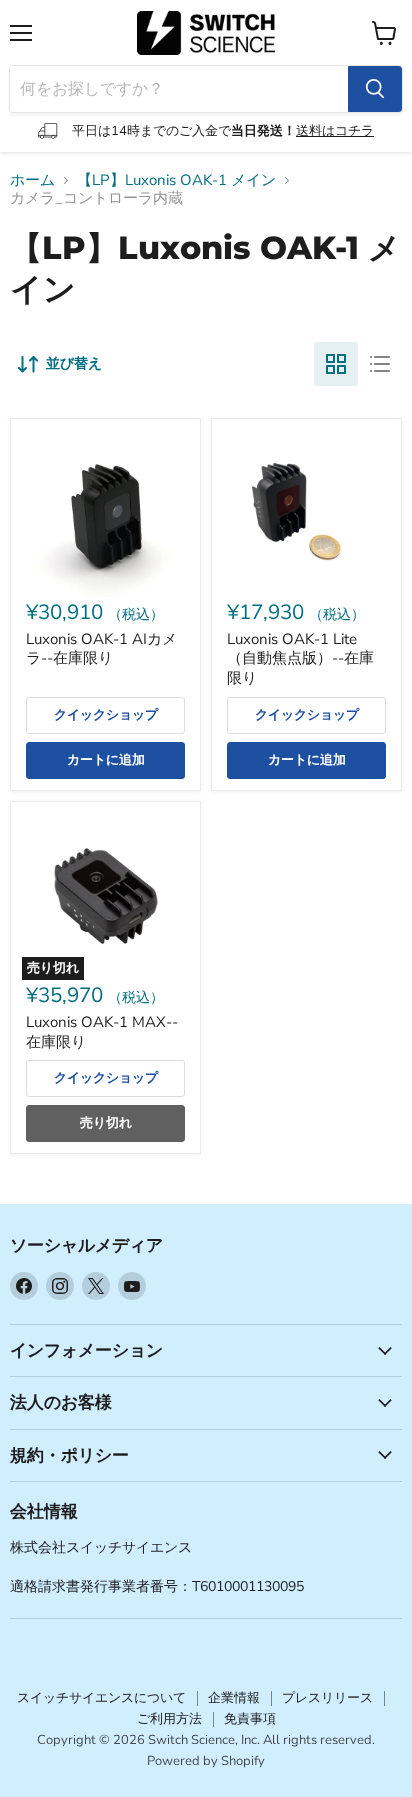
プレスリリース (327, 1698)
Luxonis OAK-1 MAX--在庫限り (102, 1032)
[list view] (380, 364)
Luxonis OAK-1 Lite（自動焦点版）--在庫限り (300, 658)
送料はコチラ (335, 131)
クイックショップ (106, 715)
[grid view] (336, 364)
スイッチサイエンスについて (101, 1698)
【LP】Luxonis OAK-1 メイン (176, 180)
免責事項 (250, 1719)
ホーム (32, 180)
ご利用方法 (169, 1719)
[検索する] (375, 89)
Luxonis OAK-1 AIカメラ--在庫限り (101, 649)
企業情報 (234, 1698)
